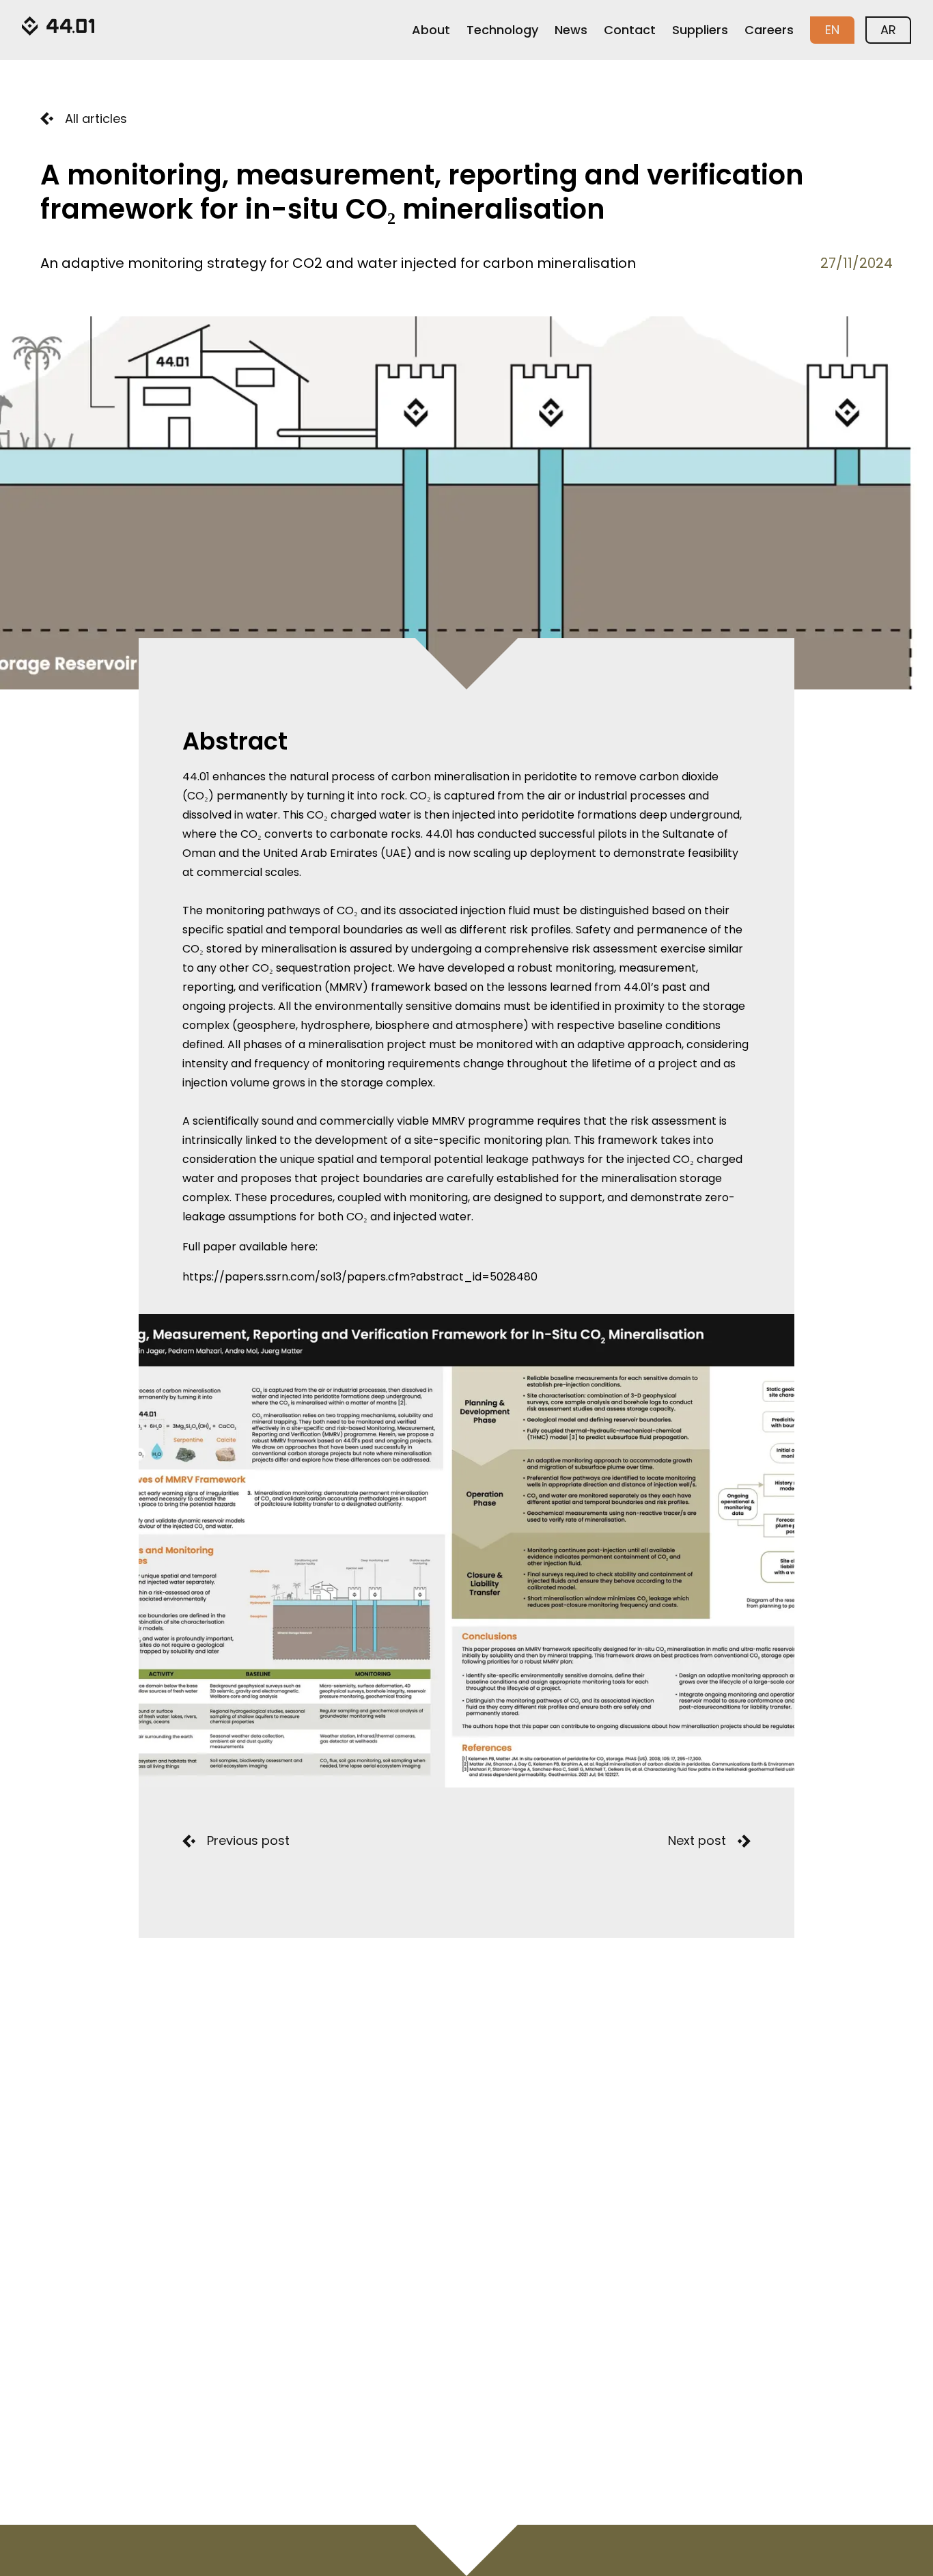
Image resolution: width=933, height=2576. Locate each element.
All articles (96, 119)
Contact (630, 30)
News (571, 30)
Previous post (248, 1840)
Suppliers (700, 30)
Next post (697, 1840)
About (431, 30)
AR (888, 30)
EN (832, 30)
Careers (769, 30)
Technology (502, 30)
